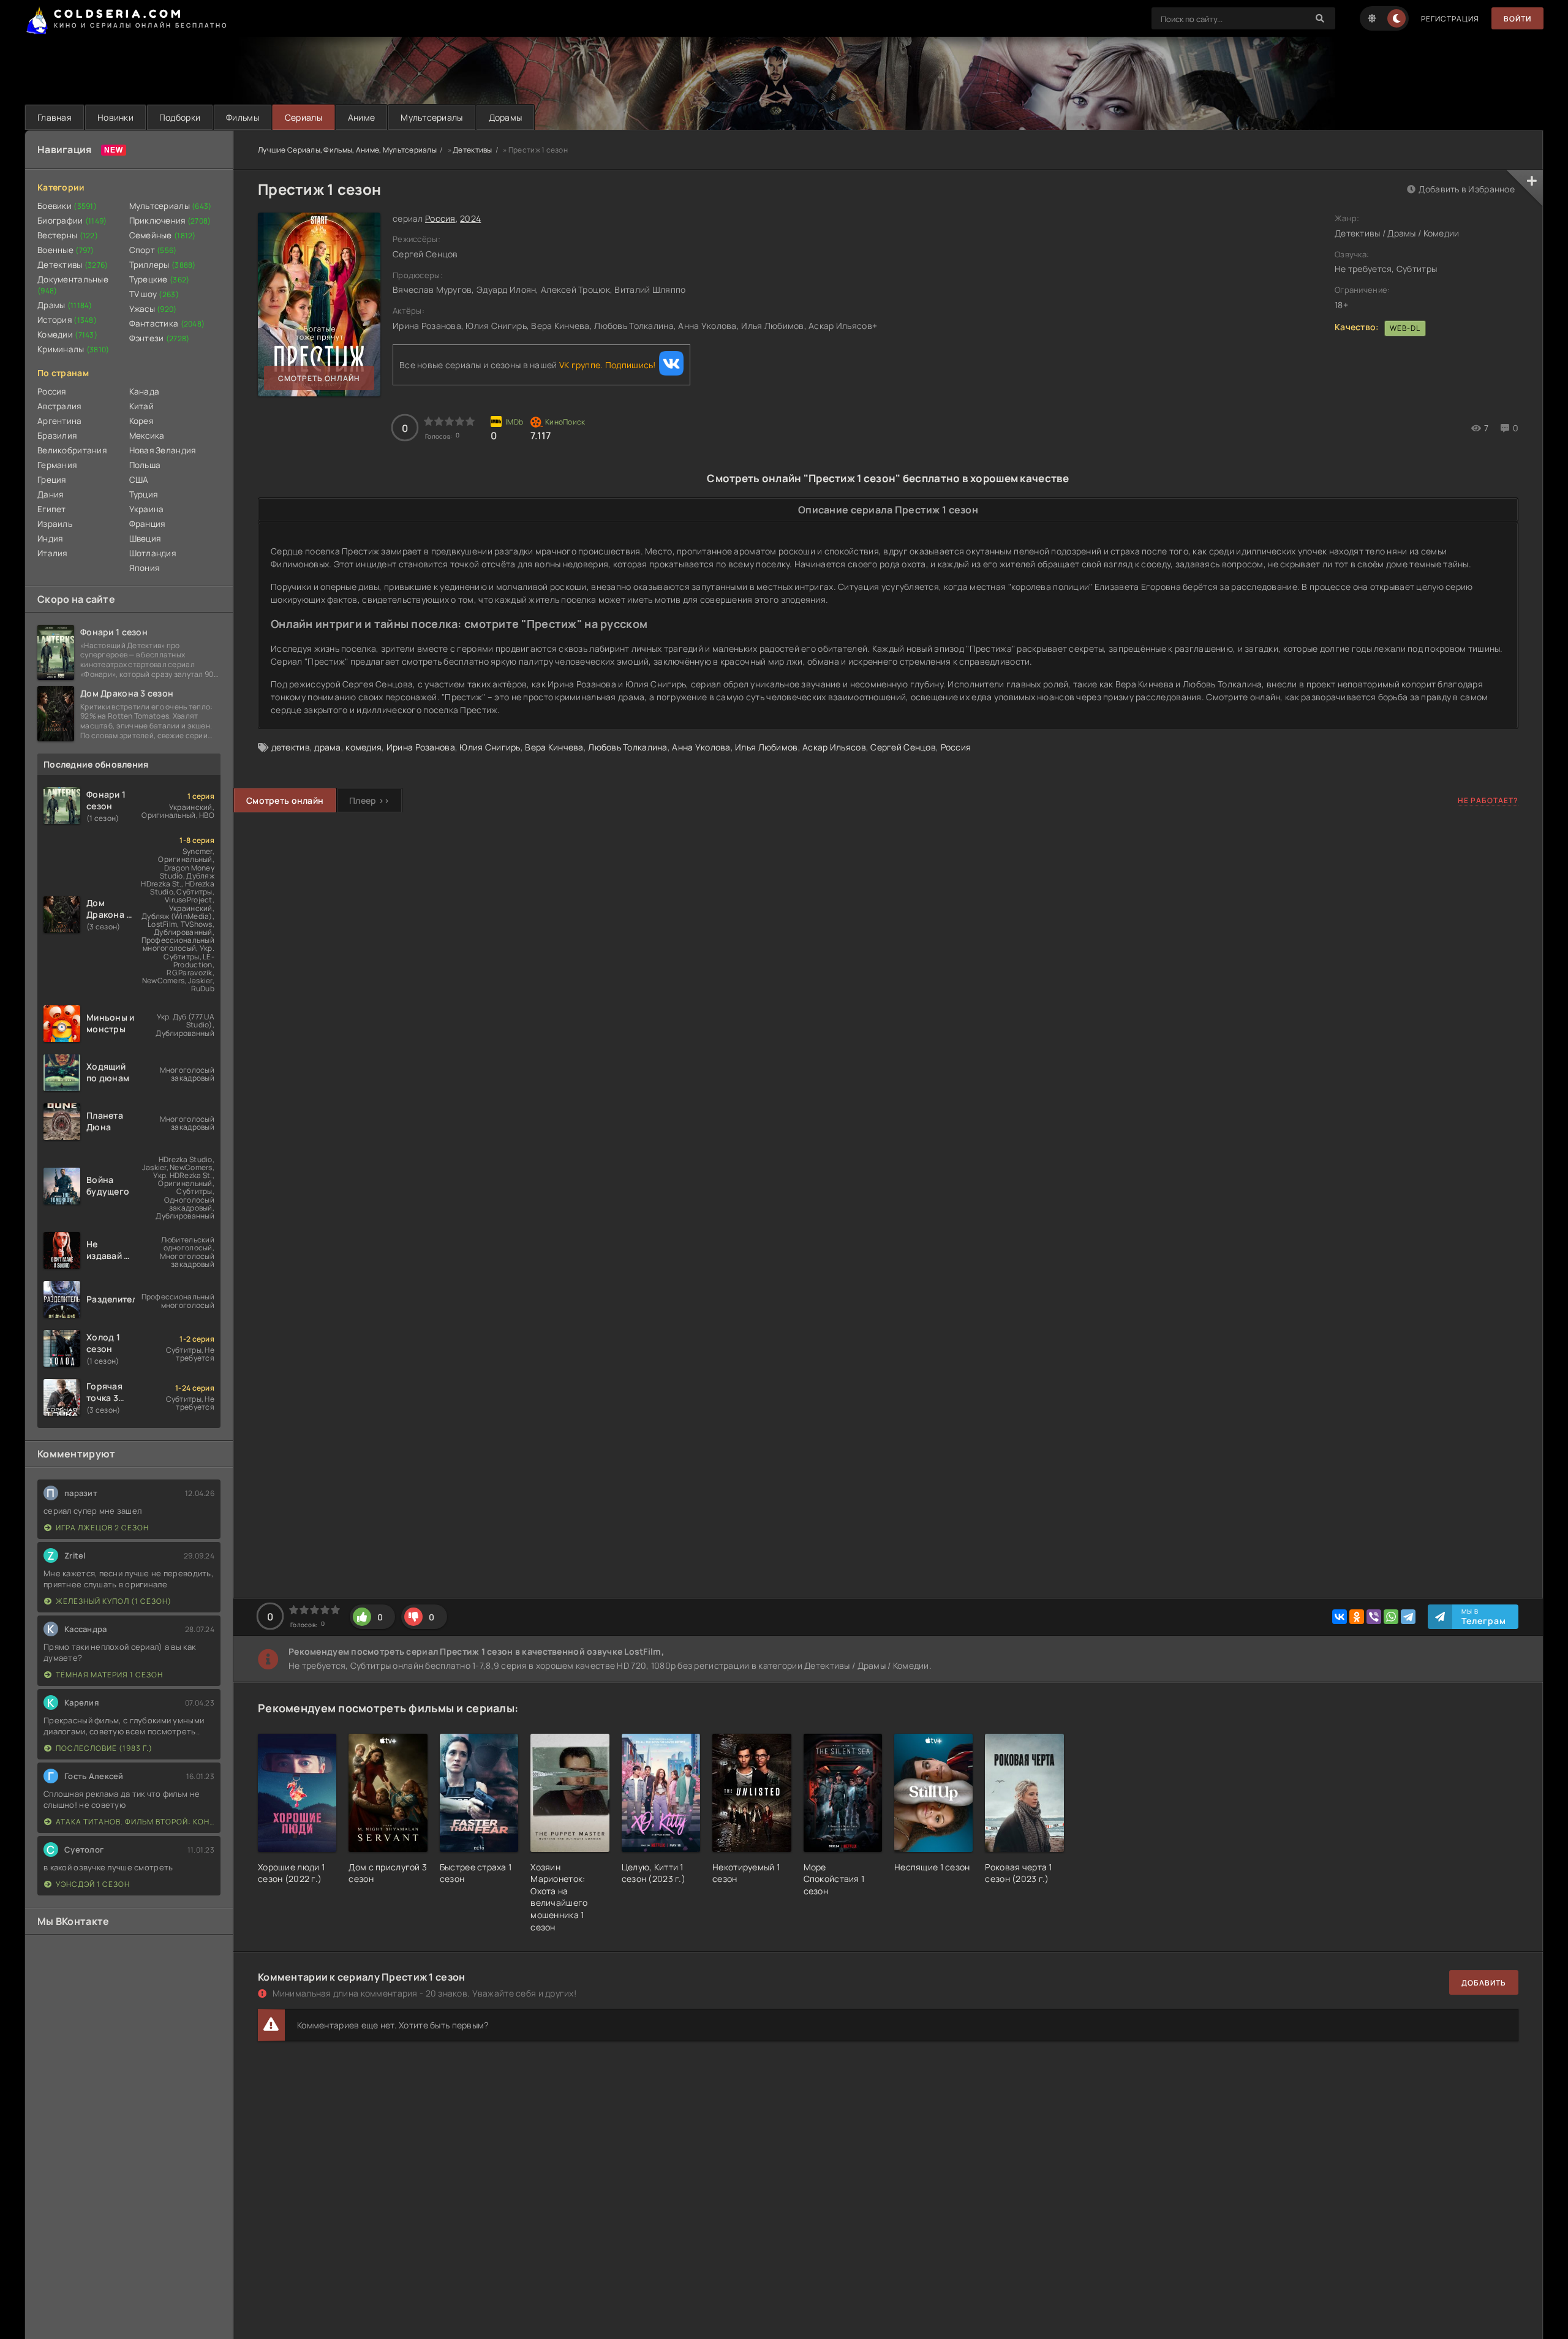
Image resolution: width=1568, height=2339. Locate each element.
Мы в (1484, 1617)
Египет (52, 509)
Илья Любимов (766, 747)
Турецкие (160, 279)
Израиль (55, 524)
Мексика (147, 436)
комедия (364, 747)
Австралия (59, 406)
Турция (144, 494)
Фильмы (243, 117)
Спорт (153, 250)
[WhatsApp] (1391, 1617)
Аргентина (60, 421)
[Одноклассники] (1357, 1617)
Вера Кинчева (554, 747)
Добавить (1484, 1983)
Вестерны (68, 235)
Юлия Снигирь (490, 747)
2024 (470, 218)
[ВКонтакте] (1340, 1617)
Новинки (115, 117)
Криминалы (73, 349)
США (139, 480)
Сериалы (303, 117)
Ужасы (153, 309)
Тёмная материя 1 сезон (109, 1675)
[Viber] (1374, 1617)
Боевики (67, 206)
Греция (52, 480)
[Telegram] (1408, 1617)
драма (327, 747)
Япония (145, 568)
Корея (141, 421)
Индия (50, 538)
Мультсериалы (432, 117)
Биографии (72, 221)
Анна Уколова (701, 747)
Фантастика (167, 323)
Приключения (170, 221)
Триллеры (163, 265)
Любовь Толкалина (628, 747)
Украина (147, 509)
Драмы (65, 305)
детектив (291, 747)
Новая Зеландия (163, 450)
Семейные (163, 235)
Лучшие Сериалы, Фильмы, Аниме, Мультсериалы (347, 150)
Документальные (73, 285)
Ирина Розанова (421, 747)
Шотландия (153, 553)
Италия (52, 553)
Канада (145, 391)
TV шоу (154, 294)
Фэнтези (160, 338)
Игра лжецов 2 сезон (102, 1528)
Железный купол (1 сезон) (114, 1601)
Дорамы (506, 117)
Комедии (67, 334)
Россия (52, 391)
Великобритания (72, 450)
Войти (1517, 19)
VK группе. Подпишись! (608, 365)
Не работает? (1488, 800)
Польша (145, 465)
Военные (66, 250)
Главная (55, 117)
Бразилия (57, 436)
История (67, 320)
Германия (57, 465)
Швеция (145, 538)
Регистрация (1450, 19)
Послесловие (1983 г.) (104, 1748)
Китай (141, 406)
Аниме (361, 117)
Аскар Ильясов (834, 747)
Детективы (73, 265)
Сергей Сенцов (903, 747)
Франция (147, 524)
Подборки (180, 117)
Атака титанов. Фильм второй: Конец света (135, 1822)
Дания (50, 494)
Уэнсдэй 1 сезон (93, 1884)
